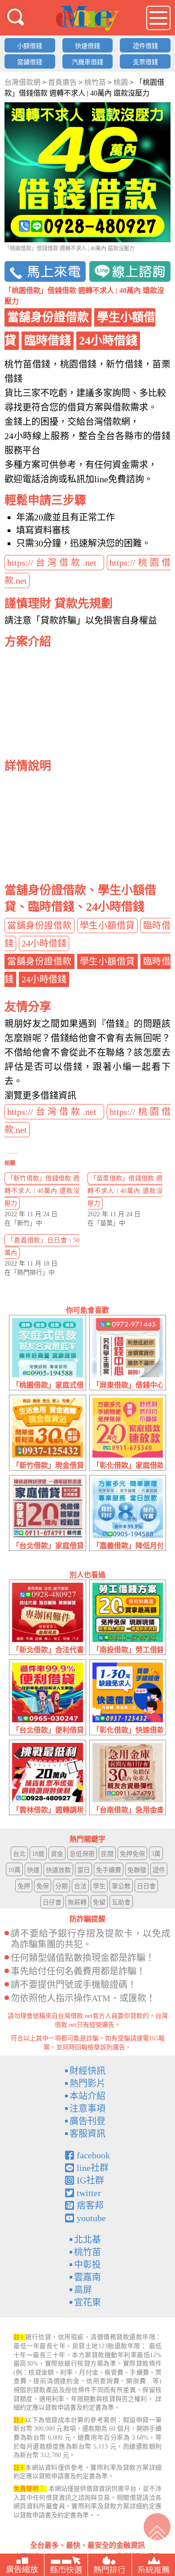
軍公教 (121, 1886)
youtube (91, 2218)
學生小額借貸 (107, 926)
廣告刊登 (87, 2121)
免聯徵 (137, 1870)
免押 (24, 1886)
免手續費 (109, 1870)
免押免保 (132, 1854)
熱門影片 (87, 2083)
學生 (99, 1886)
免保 (43, 1886)
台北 (19, 1854)
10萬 (14, 1870)
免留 (99, 1902)
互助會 (121, 1902)
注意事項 (87, 2109)
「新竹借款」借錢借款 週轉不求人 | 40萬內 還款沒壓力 (42, 1191)
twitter (89, 2193)
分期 (61, 1886)
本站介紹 (87, 2096)
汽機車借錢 (87, 62)
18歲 (38, 1854)
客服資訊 (87, 2134)
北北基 (87, 2240)
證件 (159, 1870)
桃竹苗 (87, 2252)
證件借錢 (145, 46)
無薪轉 (77, 1902)
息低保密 (82, 1854)
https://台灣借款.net (54, 563)
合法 (80, 1886)
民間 (107, 1854)
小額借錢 (30, 46)
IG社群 (90, 2180)
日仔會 (52, 1902)
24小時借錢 (44, 943)
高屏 (83, 2290)
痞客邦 (90, 2205)
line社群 (93, 2168)
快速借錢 (87, 46)
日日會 (146, 1886)
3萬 (156, 1854)
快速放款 (58, 1870)
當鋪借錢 (30, 62)
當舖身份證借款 (39, 926)
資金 (57, 1854)
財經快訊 (87, 2071)
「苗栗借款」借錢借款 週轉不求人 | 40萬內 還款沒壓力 (125, 1191)
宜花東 (87, 2302)
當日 (83, 1870)
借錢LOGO (87, 18)
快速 (33, 1870)
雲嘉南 (87, 2277)
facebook (93, 2155)
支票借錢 (145, 62)
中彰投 (87, 2265)
